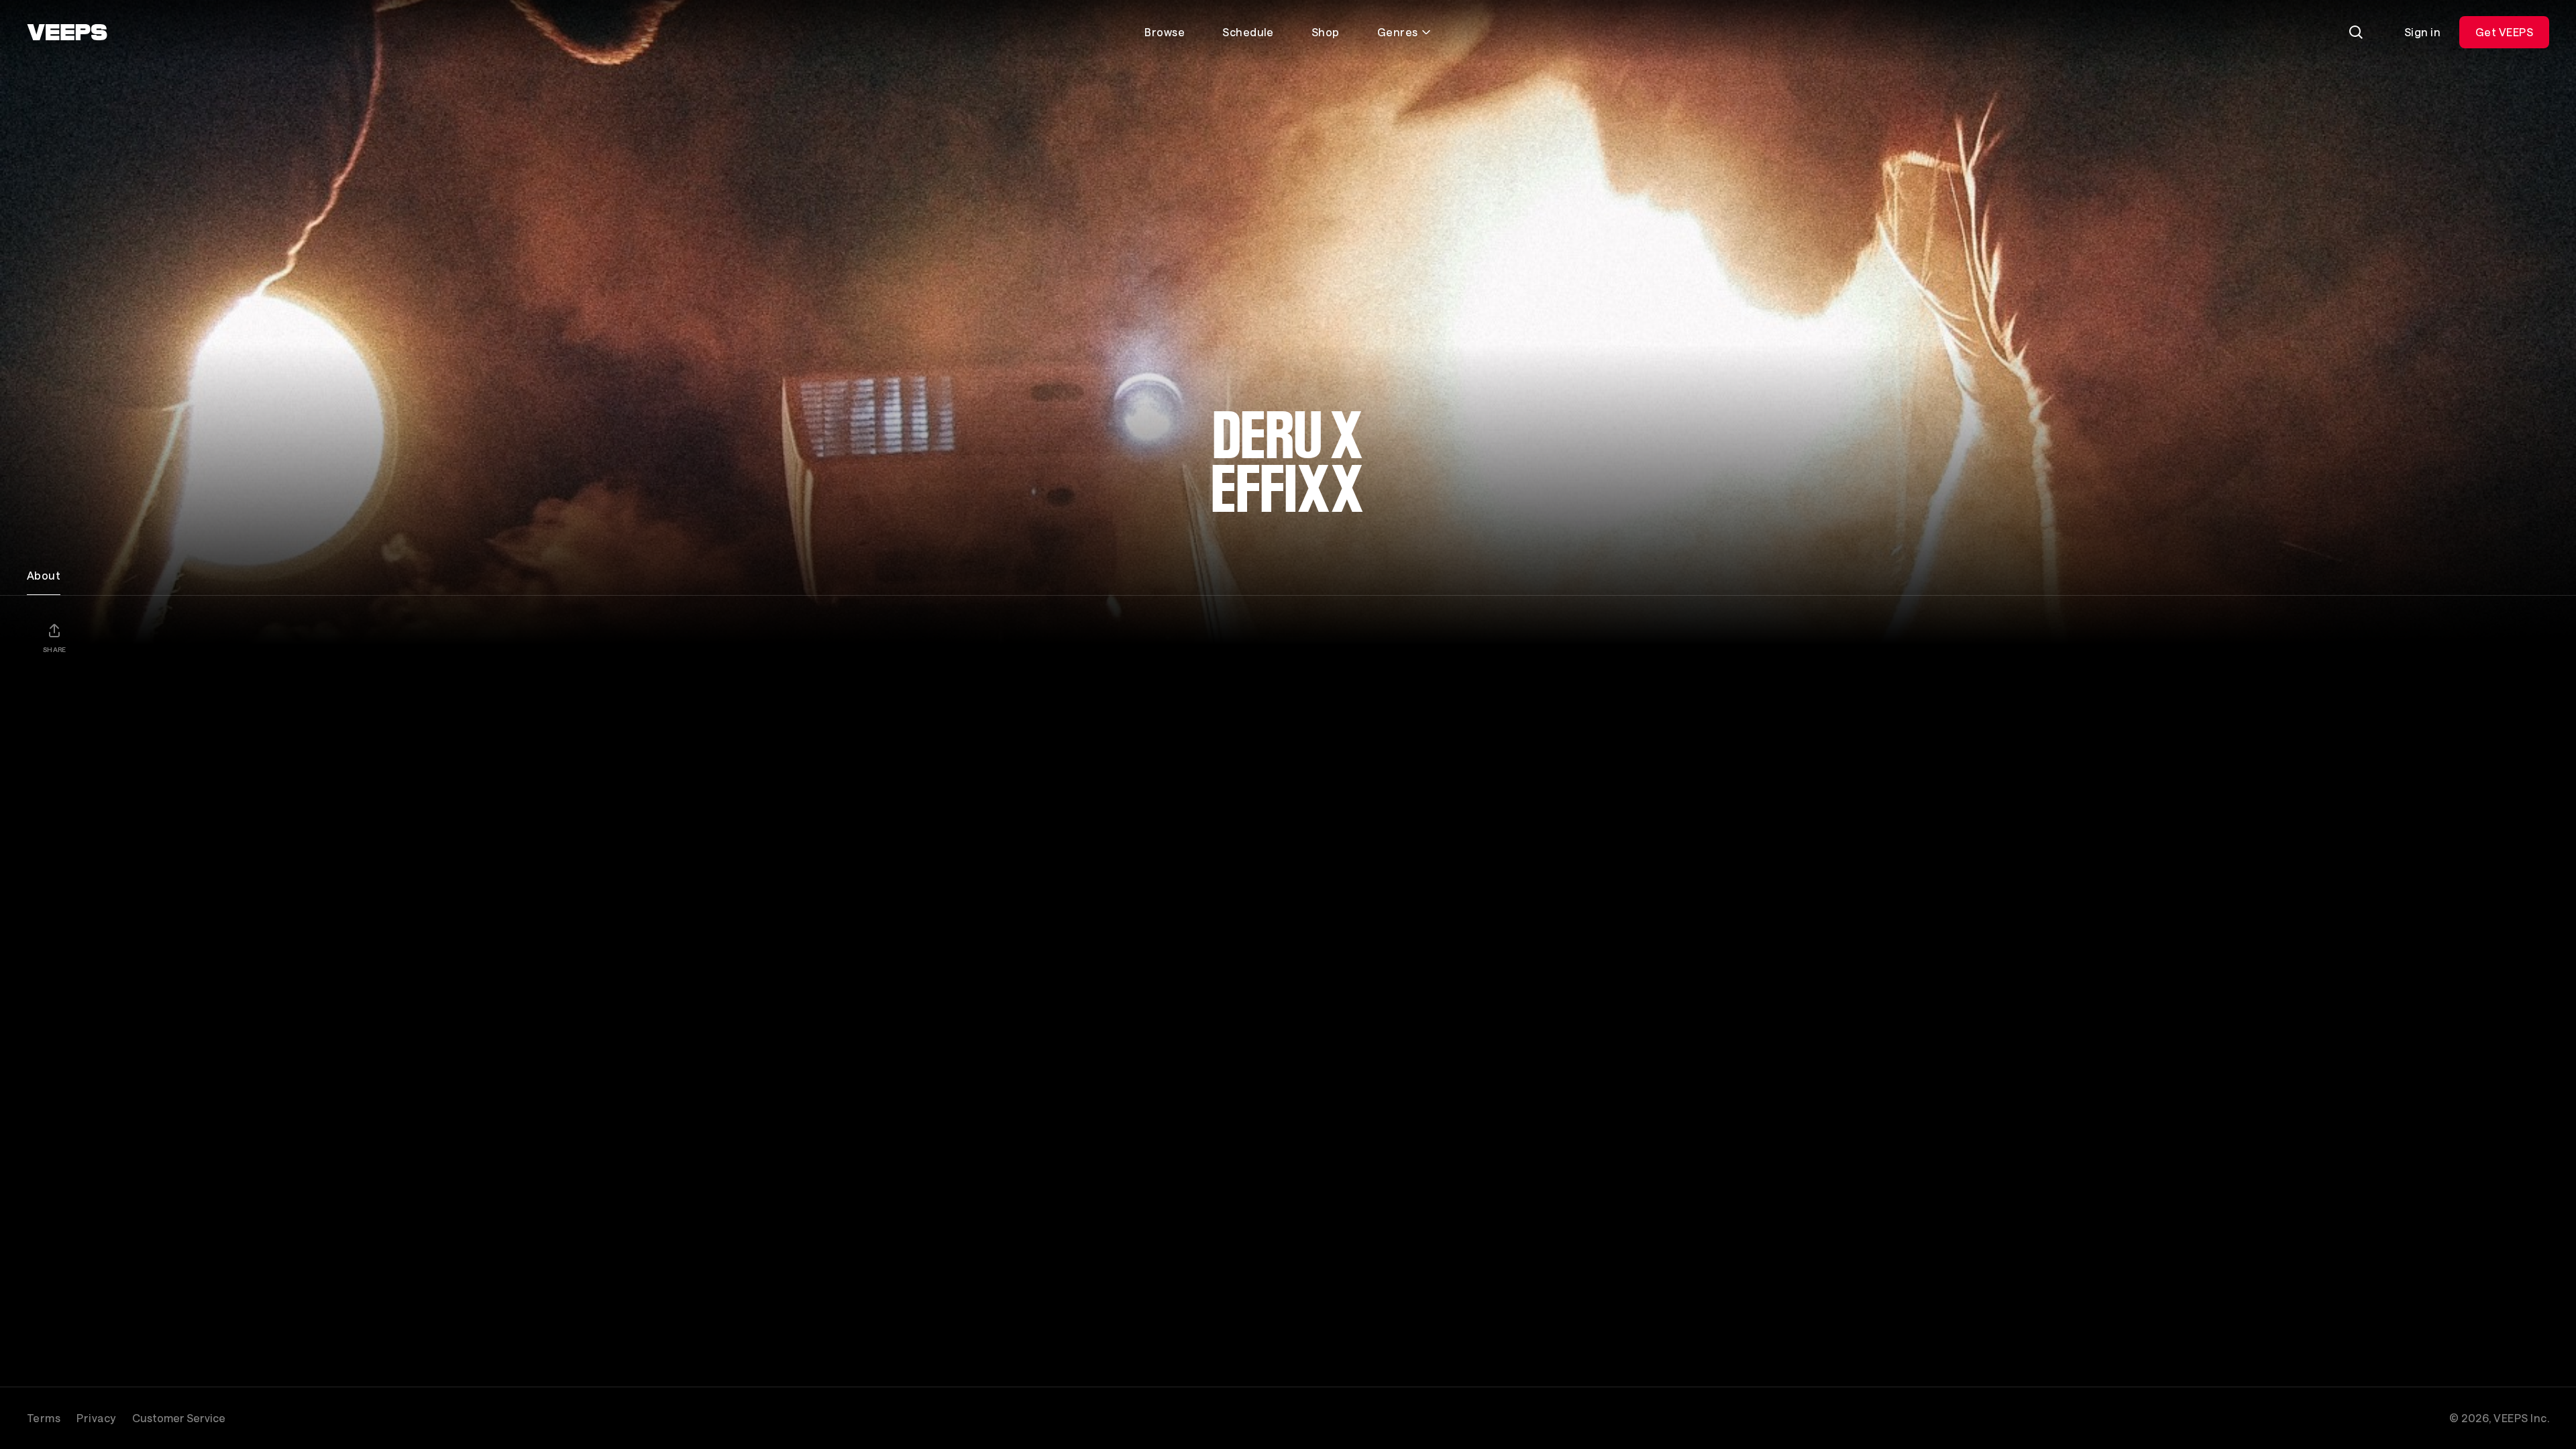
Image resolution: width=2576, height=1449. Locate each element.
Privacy (96, 1418)
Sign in (2422, 32)
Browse (1165, 32)
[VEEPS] (67, 32)
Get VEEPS (2504, 32)
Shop (1326, 32)
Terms (44, 1418)
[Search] (2356, 32)
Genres (1398, 32)
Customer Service (179, 1418)
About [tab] (44, 575)
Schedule (1248, 32)
